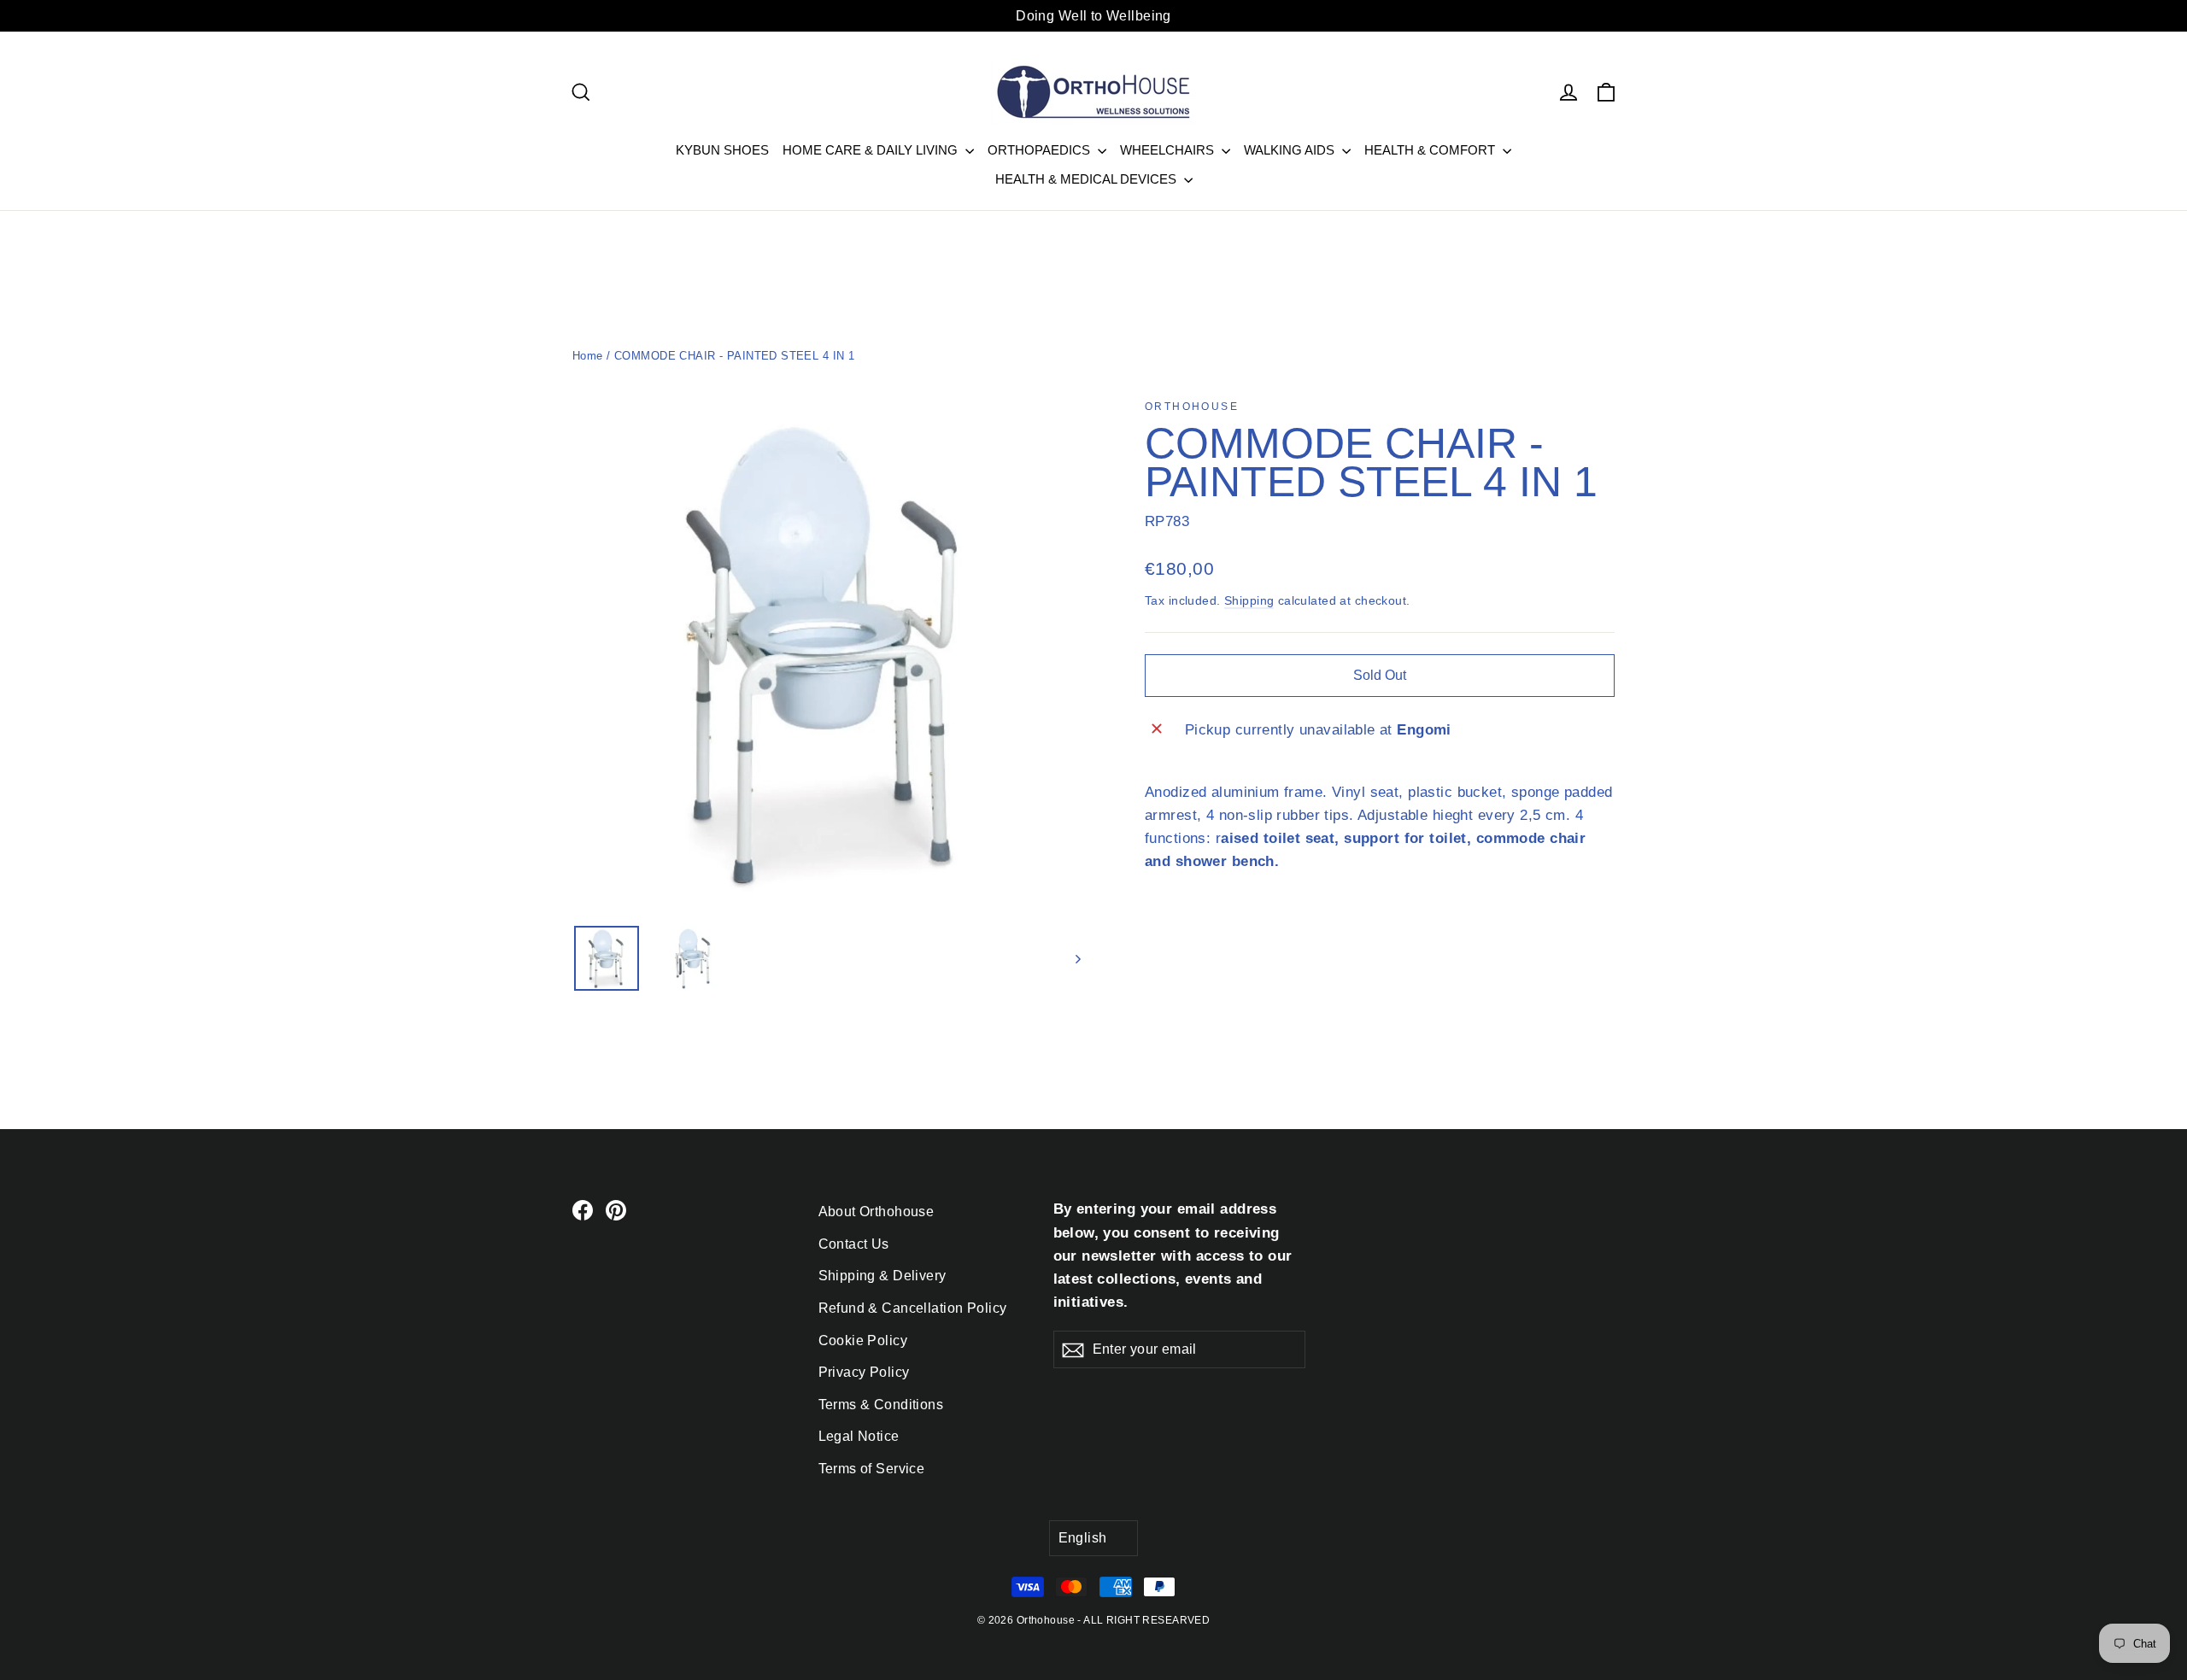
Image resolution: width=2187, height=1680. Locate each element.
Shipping (1249, 600)
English (1083, 1538)
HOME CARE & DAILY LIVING (872, 150)
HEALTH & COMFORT (1431, 150)
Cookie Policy (863, 1340)
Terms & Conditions (881, 1405)
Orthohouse (1192, 407)
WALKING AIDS (1291, 150)
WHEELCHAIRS (1169, 150)
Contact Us (854, 1244)
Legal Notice (859, 1436)
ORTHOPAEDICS (1041, 150)
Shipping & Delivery (882, 1276)
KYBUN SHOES (722, 150)
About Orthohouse (877, 1212)
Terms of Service (872, 1469)
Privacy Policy (864, 1372)
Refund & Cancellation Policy (913, 1308)
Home (588, 356)
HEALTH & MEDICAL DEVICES (1088, 179)
